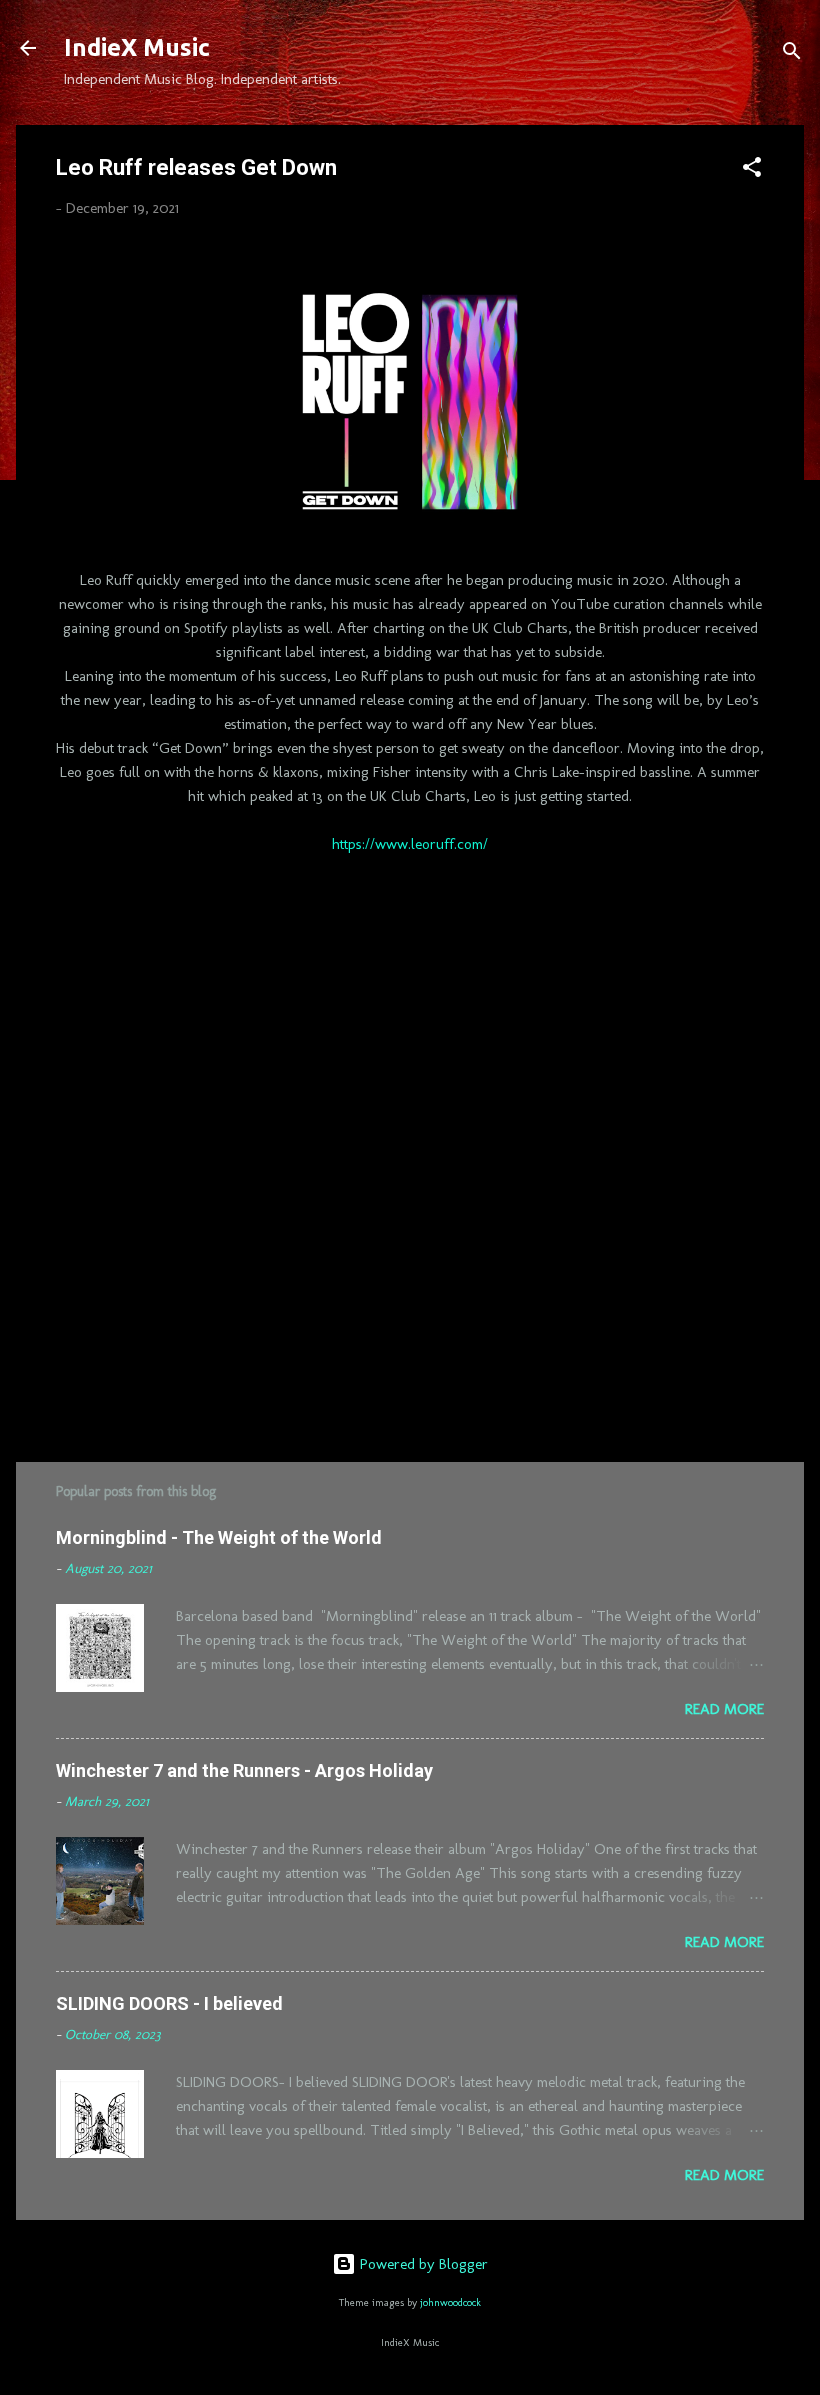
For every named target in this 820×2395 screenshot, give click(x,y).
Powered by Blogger (422, 2264)
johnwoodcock (450, 2302)
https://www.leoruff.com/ (410, 844)
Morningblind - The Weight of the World (219, 1537)
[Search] (792, 54)
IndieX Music (137, 47)
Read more (724, 1709)
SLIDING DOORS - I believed (169, 2003)
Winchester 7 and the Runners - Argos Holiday (244, 1770)
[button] (752, 170)
